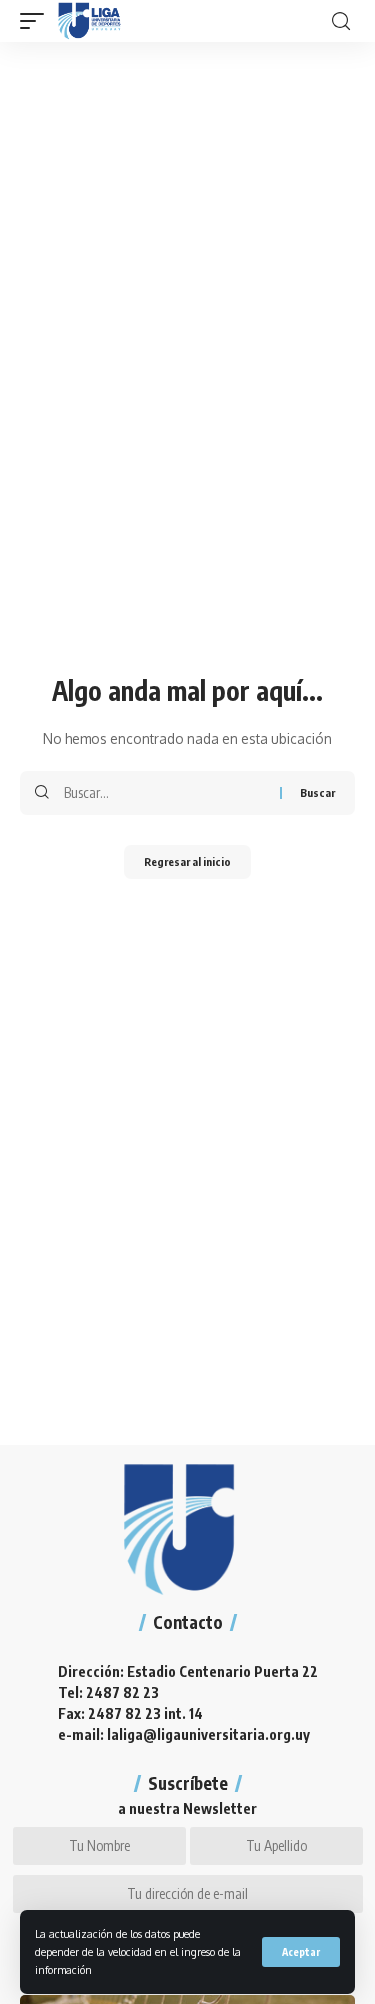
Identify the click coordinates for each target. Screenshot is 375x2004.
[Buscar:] (164, 793)
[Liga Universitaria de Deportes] (89, 21)
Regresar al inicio (187, 861)
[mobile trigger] (37, 21)
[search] (341, 21)
